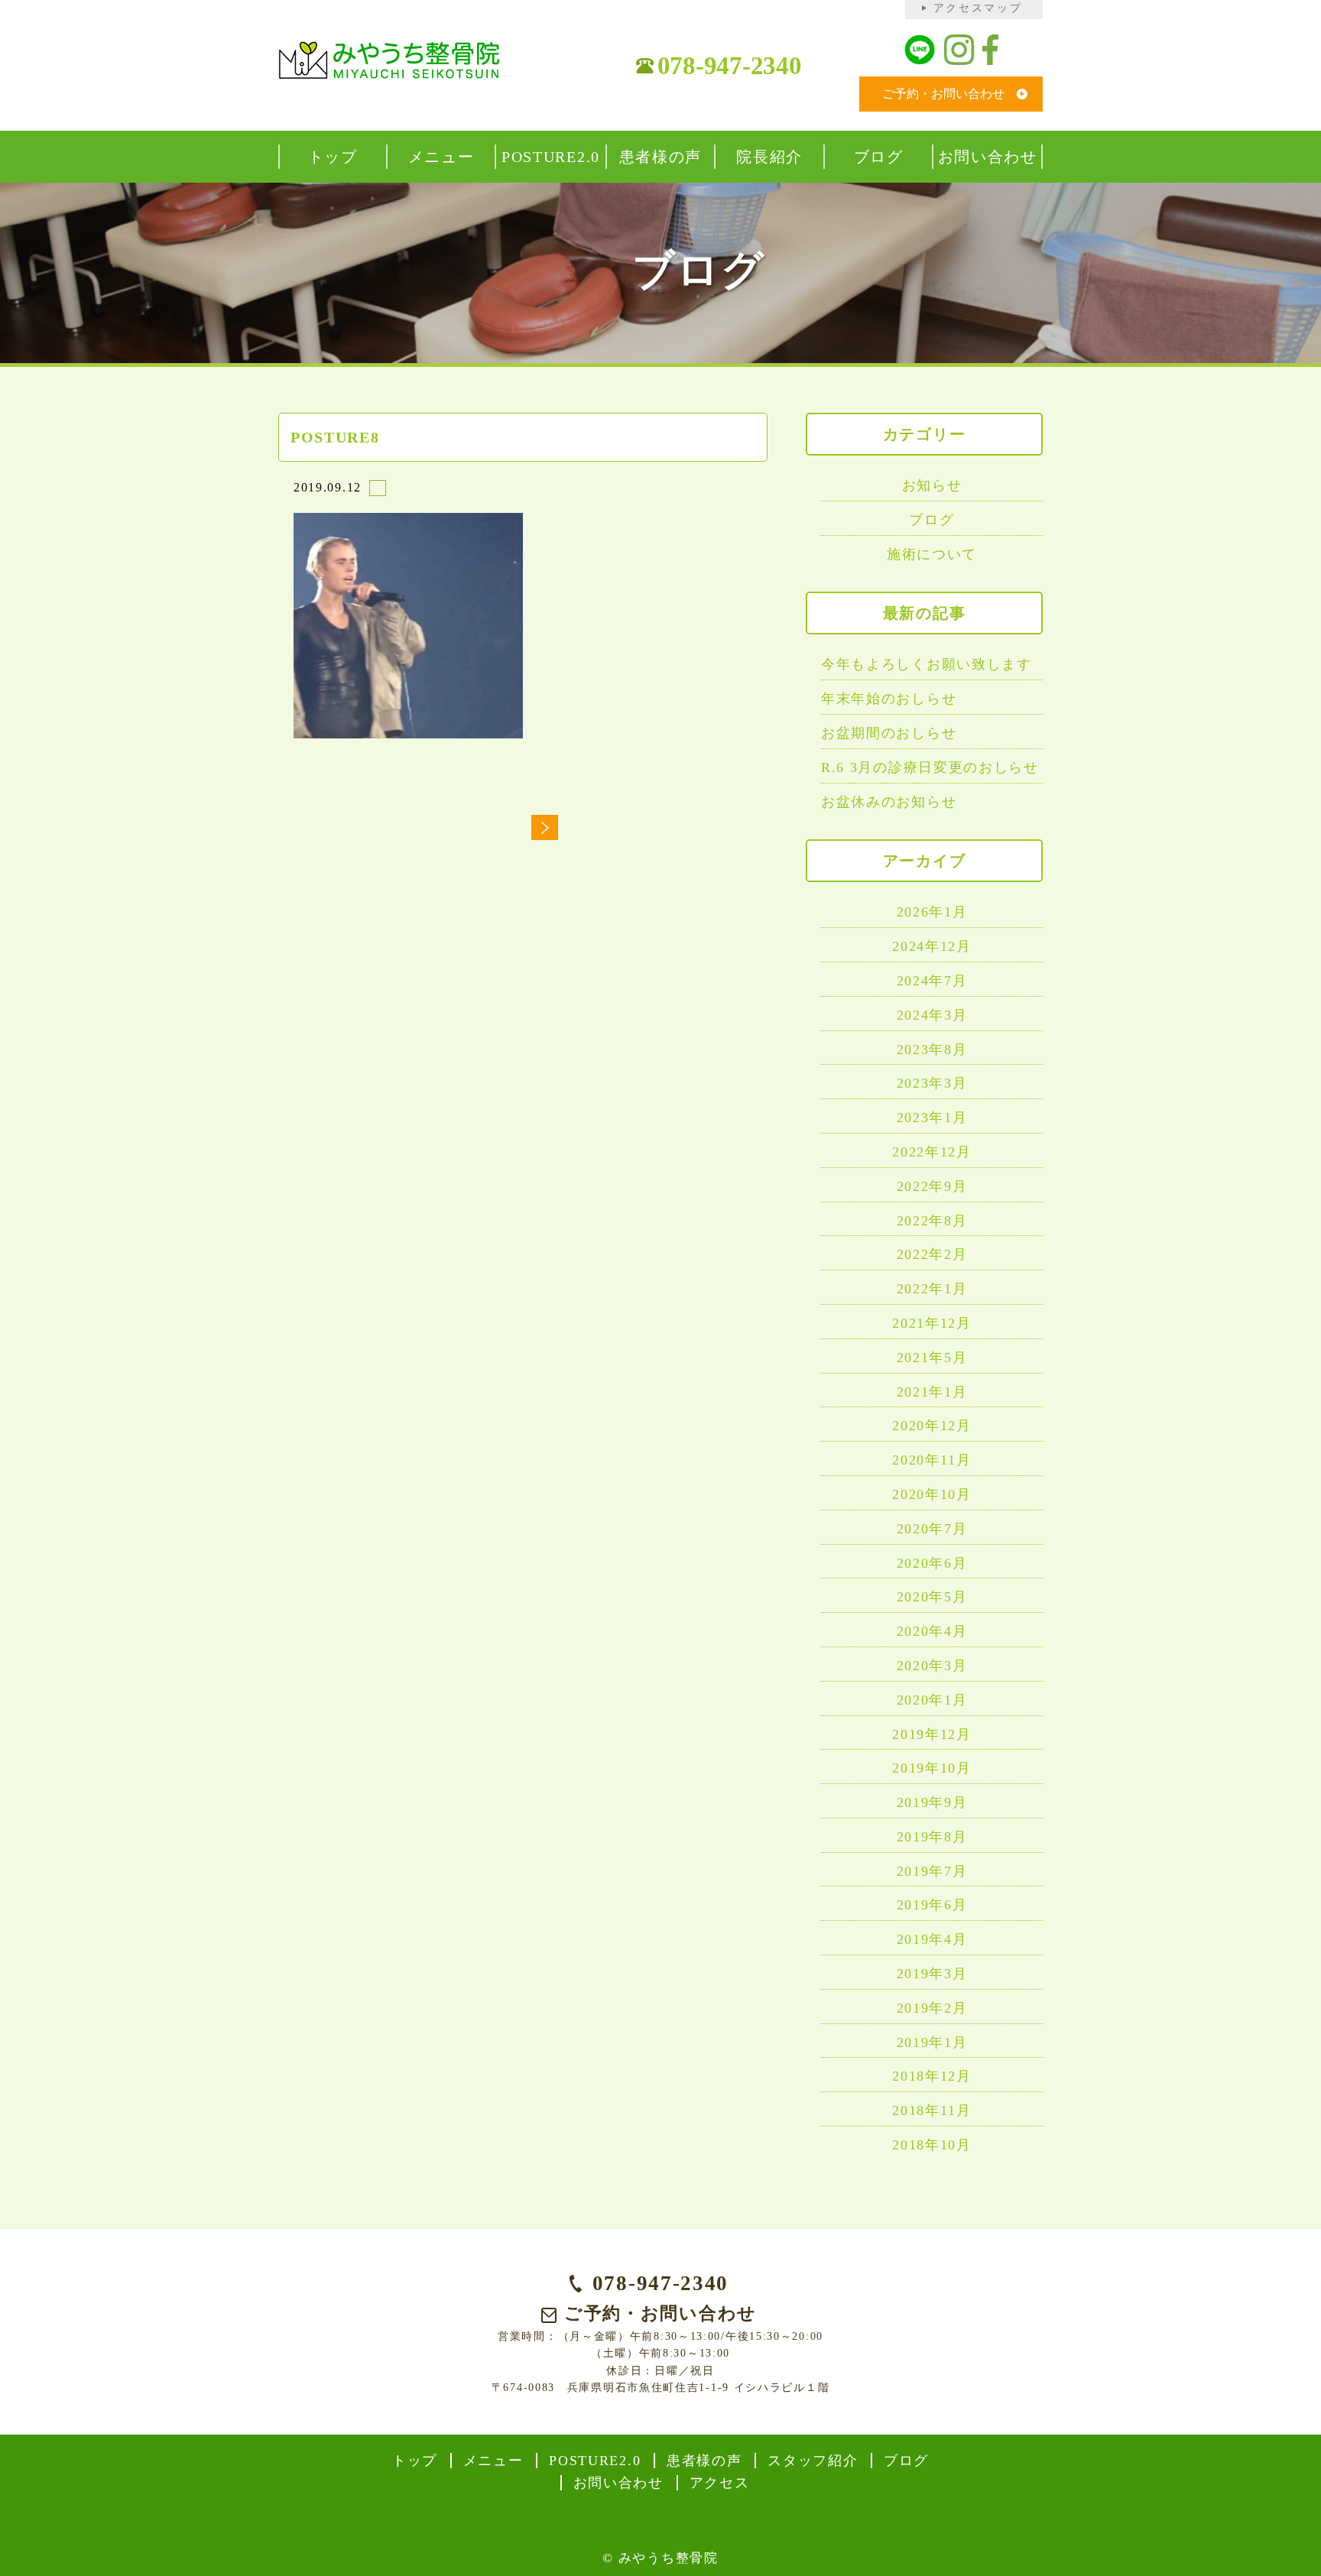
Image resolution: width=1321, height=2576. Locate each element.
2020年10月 (932, 1494)
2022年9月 (932, 1186)
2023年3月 (932, 1083)
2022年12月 (932, 1152)
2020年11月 (932, 1460)
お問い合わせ (618, 2483)
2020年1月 (932, 1700)
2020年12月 (932, 1426)
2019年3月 (932, 1974)
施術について (932, 554)
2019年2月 (932, 2008)
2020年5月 (932, 1597)
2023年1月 (932, 1118)
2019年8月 (932, 1837)
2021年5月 (932, 1358)
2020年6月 (932, 1563)
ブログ (932, 520)
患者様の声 (704, 2461)
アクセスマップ (978, 8)
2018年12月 (932, 2076)
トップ (415, 2461)
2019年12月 (932, 1734)
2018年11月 (932, 2110)
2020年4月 (932, 1631)
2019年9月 (932, 1802)
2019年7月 (932, 1871)
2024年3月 (932, 1015)
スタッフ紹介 (813, 2461)
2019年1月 (932, 2042)
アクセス (720, 2483)
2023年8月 (932, 1050)
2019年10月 (932, 1768)
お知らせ (932, 485)
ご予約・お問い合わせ (943, 94)
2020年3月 (932, 1666)
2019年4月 (932, 1939)
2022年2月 (932, 1254)
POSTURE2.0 (595, 2461)
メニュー (493, 2461)
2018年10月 (932, 2145)
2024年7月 (932, 981)
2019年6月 (932, 1905)
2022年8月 (932, 1221)
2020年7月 (932, 1529)
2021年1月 (932, 1392)
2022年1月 (932, 1289)
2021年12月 (932, 1323)
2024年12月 (932, 946)
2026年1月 (932, 912)
